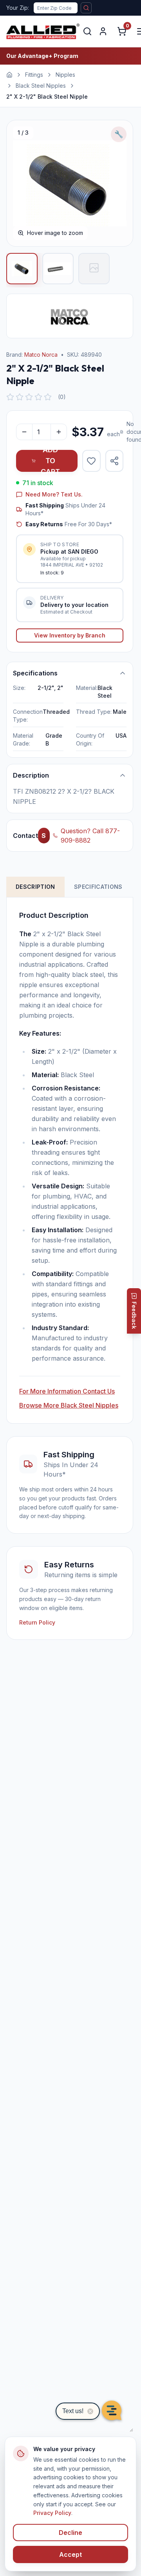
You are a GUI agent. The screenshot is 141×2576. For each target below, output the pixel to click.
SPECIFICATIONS (98, 887)
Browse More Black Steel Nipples (69, 1405)
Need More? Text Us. (54, 494)
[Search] (87, 31)
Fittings (34, 75)
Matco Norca (41, 355)
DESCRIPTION (35, 887)
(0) (62, 397)
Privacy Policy (52, 2513)
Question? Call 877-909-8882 (90, 836)
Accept (70, 2554)
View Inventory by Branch (70, 635)
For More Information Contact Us (67, 1391)
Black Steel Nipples (41, 86)
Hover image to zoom (55, 233)
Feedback (134, 1315)
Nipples (65, 75)
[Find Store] (86, 8)
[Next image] (119, 183)
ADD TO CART (50, 461)
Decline (70, 2533)
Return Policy (37, 1622)
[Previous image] (21, 183)
